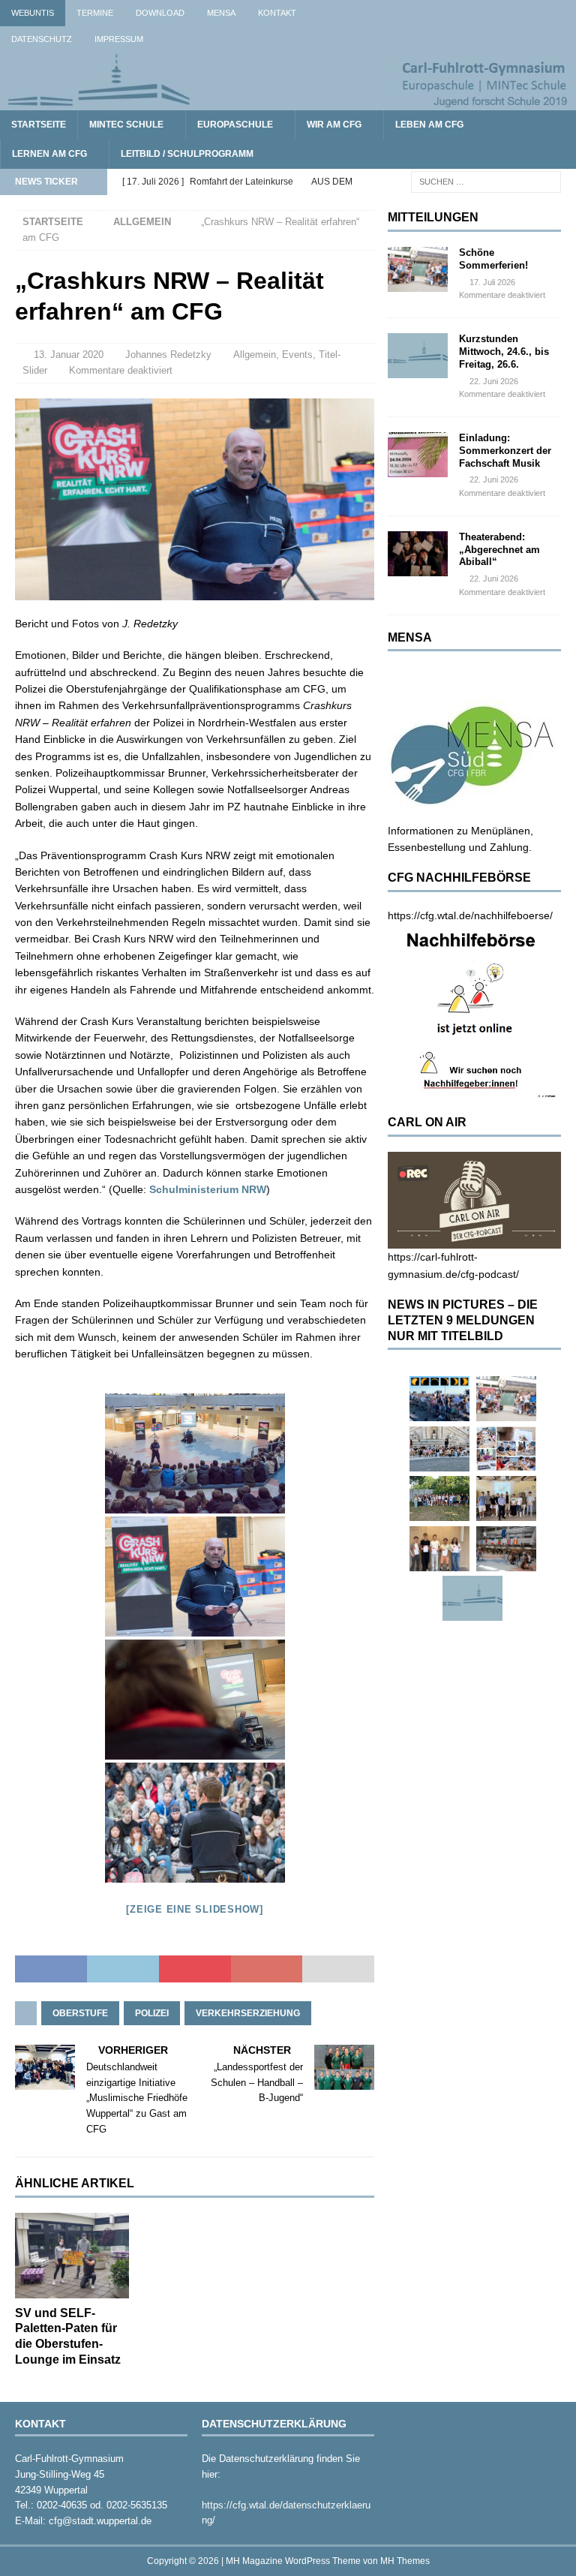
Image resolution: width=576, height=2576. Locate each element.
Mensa (221, 13)
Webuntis (33, 13)
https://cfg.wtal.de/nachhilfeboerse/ (470, 915)
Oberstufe (80, 2013)
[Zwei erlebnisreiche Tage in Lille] (439, 1498)
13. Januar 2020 (69, 355)
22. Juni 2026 (494, 381)
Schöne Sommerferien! (493, 259)
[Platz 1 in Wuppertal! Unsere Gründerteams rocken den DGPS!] (439, 1549)
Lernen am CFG (49, 154)
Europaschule (235, 125)
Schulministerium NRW (208, 1189)
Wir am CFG (334, 125)
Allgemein (255, 355)
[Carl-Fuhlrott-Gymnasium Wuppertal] (288, 101)
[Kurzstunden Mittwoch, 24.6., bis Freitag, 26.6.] (418, 356)
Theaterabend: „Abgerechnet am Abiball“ (499, 550)
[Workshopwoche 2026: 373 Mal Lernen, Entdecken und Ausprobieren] (506, 1449)
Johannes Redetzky (168, 355)
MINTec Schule (126, 125)
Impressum (119, 39)
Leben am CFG (429, 125)
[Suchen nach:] (486, 181)
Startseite (39, 125)
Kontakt (277, 13)
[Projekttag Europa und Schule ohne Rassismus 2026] (506, 1549)
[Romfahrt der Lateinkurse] (439, 1449)
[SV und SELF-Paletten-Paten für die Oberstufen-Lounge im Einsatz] (72, 2256)
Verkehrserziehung (248, 2013)
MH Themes (405, 2561)
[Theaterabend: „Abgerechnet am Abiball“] (418, 554)
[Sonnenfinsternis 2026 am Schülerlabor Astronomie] (439, 1399)
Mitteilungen (433, 217)
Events (297, 355)
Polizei (152, 2013)
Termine (95, 13)
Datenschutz (42, 39)
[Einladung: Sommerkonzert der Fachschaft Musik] (418, 455)
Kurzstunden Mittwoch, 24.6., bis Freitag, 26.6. (504, 352)
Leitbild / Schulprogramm (187, 154)
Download (160, 13)
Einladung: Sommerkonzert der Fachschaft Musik (505, 451)
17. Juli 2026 (492, 282)
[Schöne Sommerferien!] (418, 269)
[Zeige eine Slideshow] (195, 1909)
